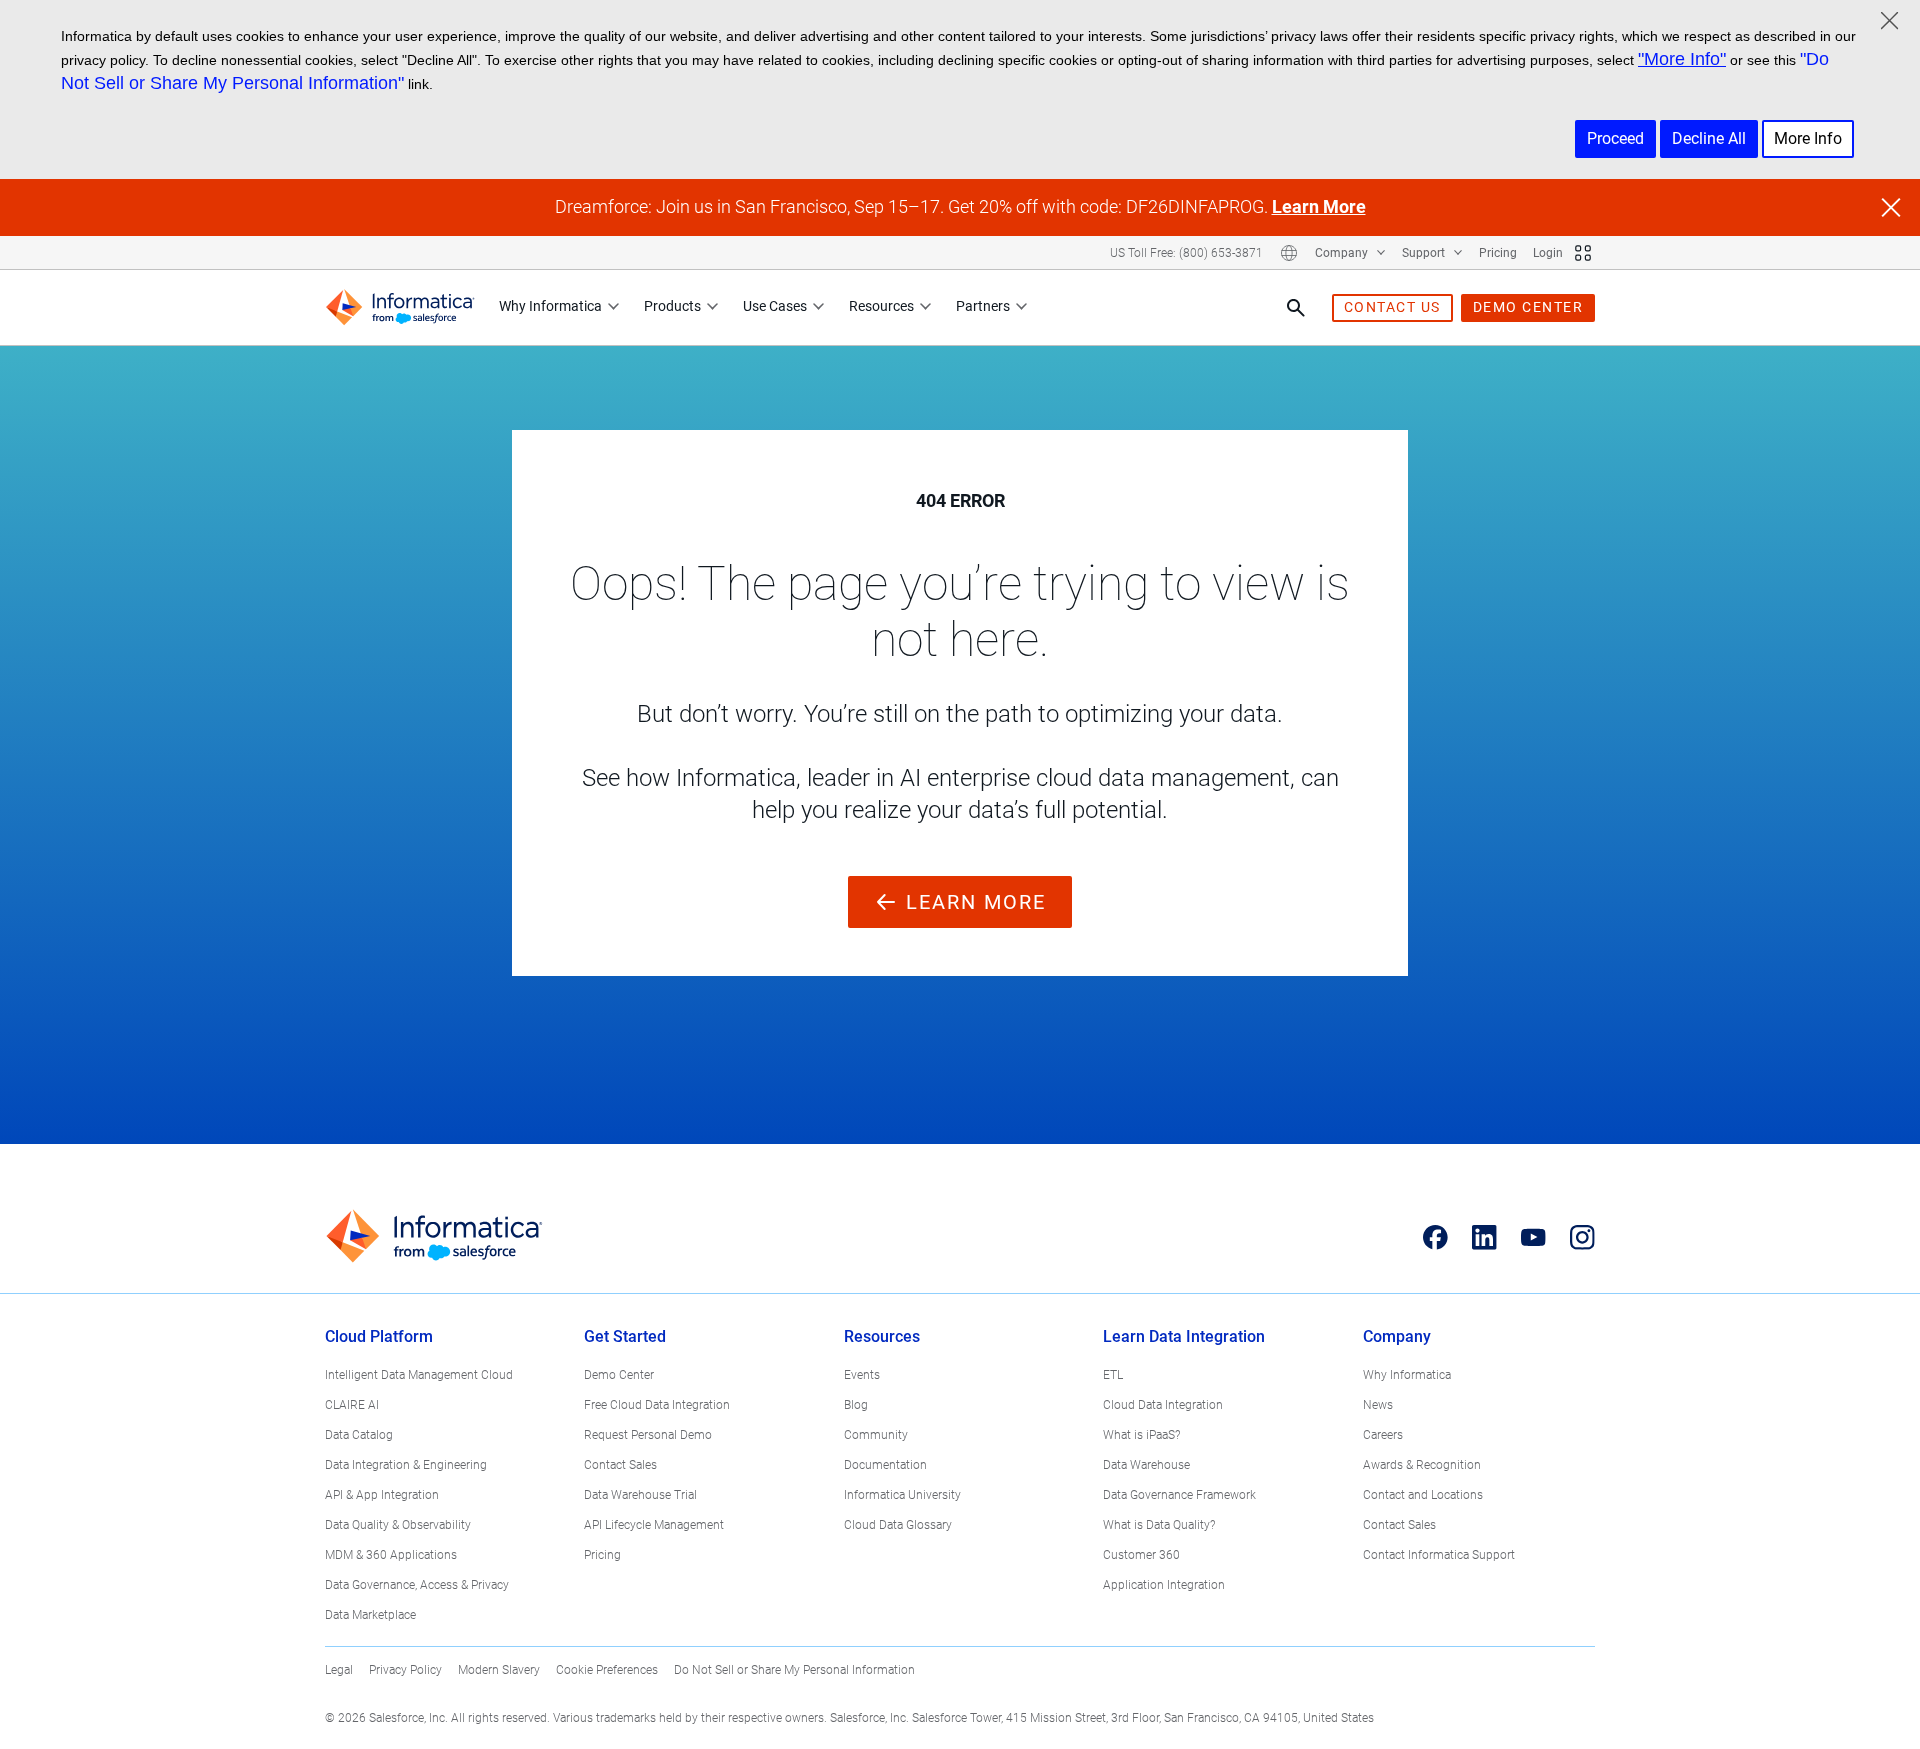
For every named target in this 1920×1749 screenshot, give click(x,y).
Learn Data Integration (1184, 1336)
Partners (983, 306)
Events (862, 1375)
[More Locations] (1289, 253)
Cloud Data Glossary (898, 1525)
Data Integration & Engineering (406, 1465)
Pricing (1498, 253)
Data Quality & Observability (398, 1525)
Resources (881, 306)
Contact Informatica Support (1439, 1555)
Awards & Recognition (1422, 1465)
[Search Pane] (1296, 308)
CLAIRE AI (352, 1405)
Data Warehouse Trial (640, 1495)
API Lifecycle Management (654, 1525)
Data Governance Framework (1179, 1495)
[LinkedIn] (1484, 1237)
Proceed (1615, 138)
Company (1343, 253)
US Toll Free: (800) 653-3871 (1186, 253)
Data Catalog (359, 1435)
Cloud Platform (379, 1336)
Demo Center (619, 1375)
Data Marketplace (370, 1615)
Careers (1383, 1435)
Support (1425, 253)
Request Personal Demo (648, 1435)
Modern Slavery (499, 1670)
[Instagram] (1582, 1237)
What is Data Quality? (1159, 1525)
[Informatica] (400, 307)
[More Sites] (1583, 253)
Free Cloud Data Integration (657, 1405)
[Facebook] (1435, 1237)
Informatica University (902, 1495)
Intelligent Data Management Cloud (419, 1375)
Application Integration (1164, 1585)
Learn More (1319, 206)
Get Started (625, 1336)
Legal (339, 1670)
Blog (856, 1405)
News (1378, 1405)
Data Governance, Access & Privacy (417, 1585)
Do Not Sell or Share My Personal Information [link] (794, 1670)
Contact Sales (620, 1465)
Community (876, 1435)
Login (1548, 253)
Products (672, 306)
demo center (1528, 307)
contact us (1392, 307)
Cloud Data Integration (1163, 1405)
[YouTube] (1533, 1237)
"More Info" (1682, 59)
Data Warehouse (1146, 1465)
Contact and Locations (1423, 1495)
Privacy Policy (405, 1670)
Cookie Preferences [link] (607, 1670)
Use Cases (775, 306)
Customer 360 (1141, 1555)
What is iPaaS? (1141, 1435)
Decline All (1709, 138)
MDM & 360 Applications (391, 1555)
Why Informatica (550, 306)
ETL (1113, 1375)
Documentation (885, 1465)
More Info (1808, 138)
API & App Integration (382, 1495)
